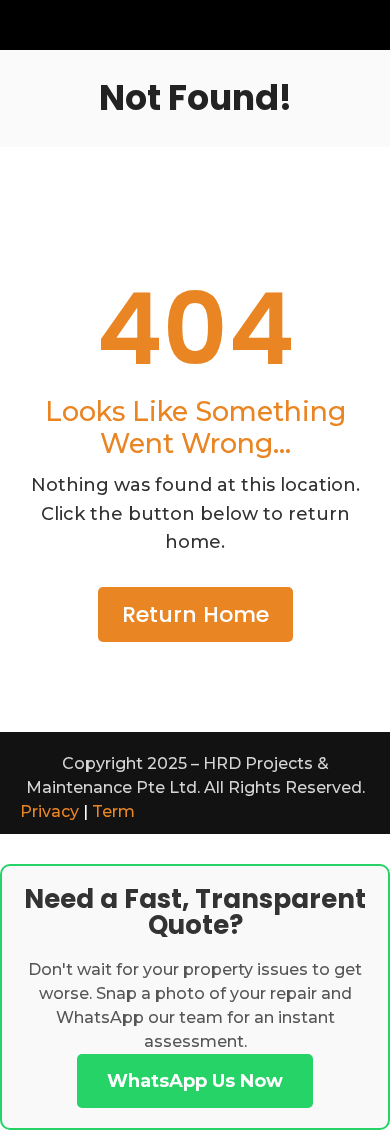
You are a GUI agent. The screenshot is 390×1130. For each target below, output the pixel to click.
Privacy (49, 811)
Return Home (195, 614)
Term (113, 811)
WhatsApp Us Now (195, 1081)
